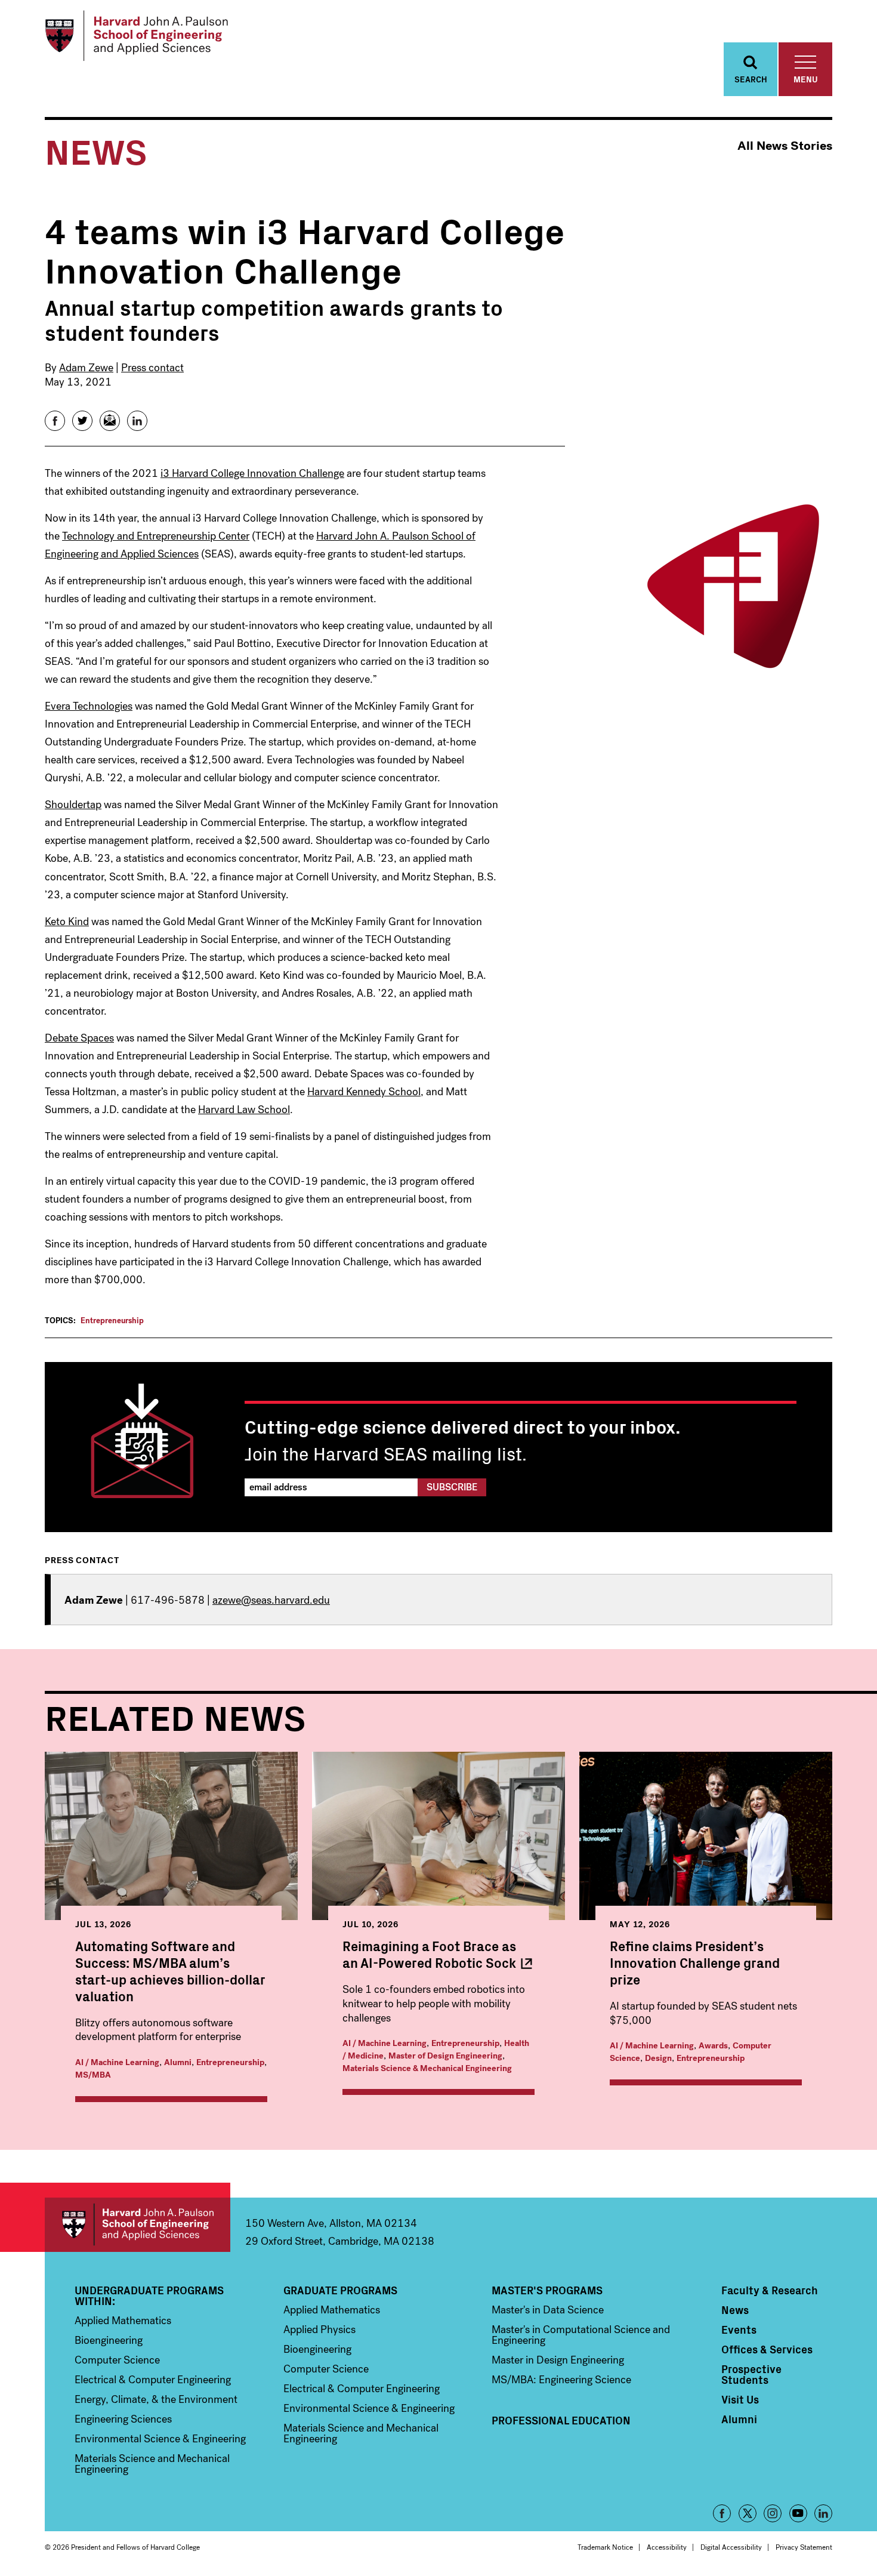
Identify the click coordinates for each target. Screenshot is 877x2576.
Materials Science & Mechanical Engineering (427, 2068)
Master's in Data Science (548, 2310)
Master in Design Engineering (558, 2360)
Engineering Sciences (123, 2419)
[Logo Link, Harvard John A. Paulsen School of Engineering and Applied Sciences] (136, 36)
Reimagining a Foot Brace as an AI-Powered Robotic (429, 1954)
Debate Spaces (79, 1038)
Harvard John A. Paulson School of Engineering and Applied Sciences (138, 2225)
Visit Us (740, 2399)
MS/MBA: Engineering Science (561, 2380)
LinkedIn (823, 2513)
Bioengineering (109, 2340)
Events (739, 2330)
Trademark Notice (605, 2547)
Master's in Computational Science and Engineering (581, 2335)
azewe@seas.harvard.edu (271, 1600)
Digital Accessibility (731, 2547)
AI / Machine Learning (117, 2062)
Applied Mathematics (123, 2321)
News (735, 2310)
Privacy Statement (804, 2547)
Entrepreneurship (112, 1321)
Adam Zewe (86, 368)
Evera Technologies (89, 706)
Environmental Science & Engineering (160, 2439)
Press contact (152, 368)
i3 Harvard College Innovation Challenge (252, 473)
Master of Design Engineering (445, 2056)
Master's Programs (547, 2290)
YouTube (798, 2513)
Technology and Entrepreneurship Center (156, 536)
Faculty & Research (770, 2290)
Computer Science (117, 2360)
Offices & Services (767, 2349)
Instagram (773, 2513)
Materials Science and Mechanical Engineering (152, 2464)
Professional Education (561, 2420)
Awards (713, 2046)
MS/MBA (93, 2075)
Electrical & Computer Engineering (153, 2380)
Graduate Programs (340, 2290)
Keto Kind (67, 922)
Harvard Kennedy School (364, 1092)
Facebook (722, 2513)
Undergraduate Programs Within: (149, 2295)
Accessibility (667, 2547)
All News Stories (785, 146)
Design (658, 2058)
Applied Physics (319, 2330)
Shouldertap (73, 805)
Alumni (178, 2062)
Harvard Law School (244, 1110)
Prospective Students (751, 2374)
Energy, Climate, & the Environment (156, 2399)
